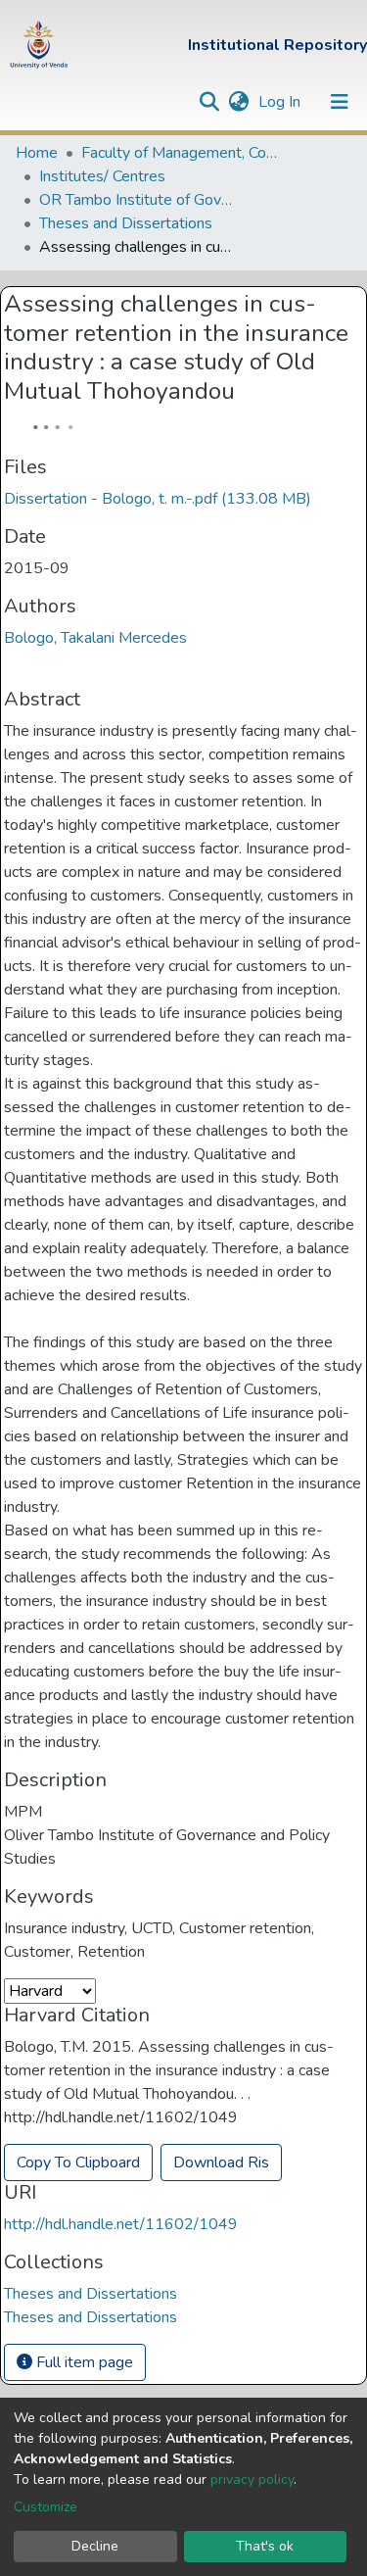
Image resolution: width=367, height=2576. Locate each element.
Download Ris (221, 2163)
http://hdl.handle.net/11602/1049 (121, 2224)
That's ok (265, 2546)
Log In (281, 102)
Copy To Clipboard (78, 2163)
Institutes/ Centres (102, 176)
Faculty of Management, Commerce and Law (179, 153)
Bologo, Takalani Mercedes (95, 638)
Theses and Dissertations (126, 223)
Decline (95, 2546)
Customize (46, 2507)
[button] (238, 102)
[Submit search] (209, 102)
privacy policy (252, 2479)
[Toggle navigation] (340, 102)
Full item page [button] (83, 2362)
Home (37, 153)
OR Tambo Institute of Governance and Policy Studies (137, 200)
